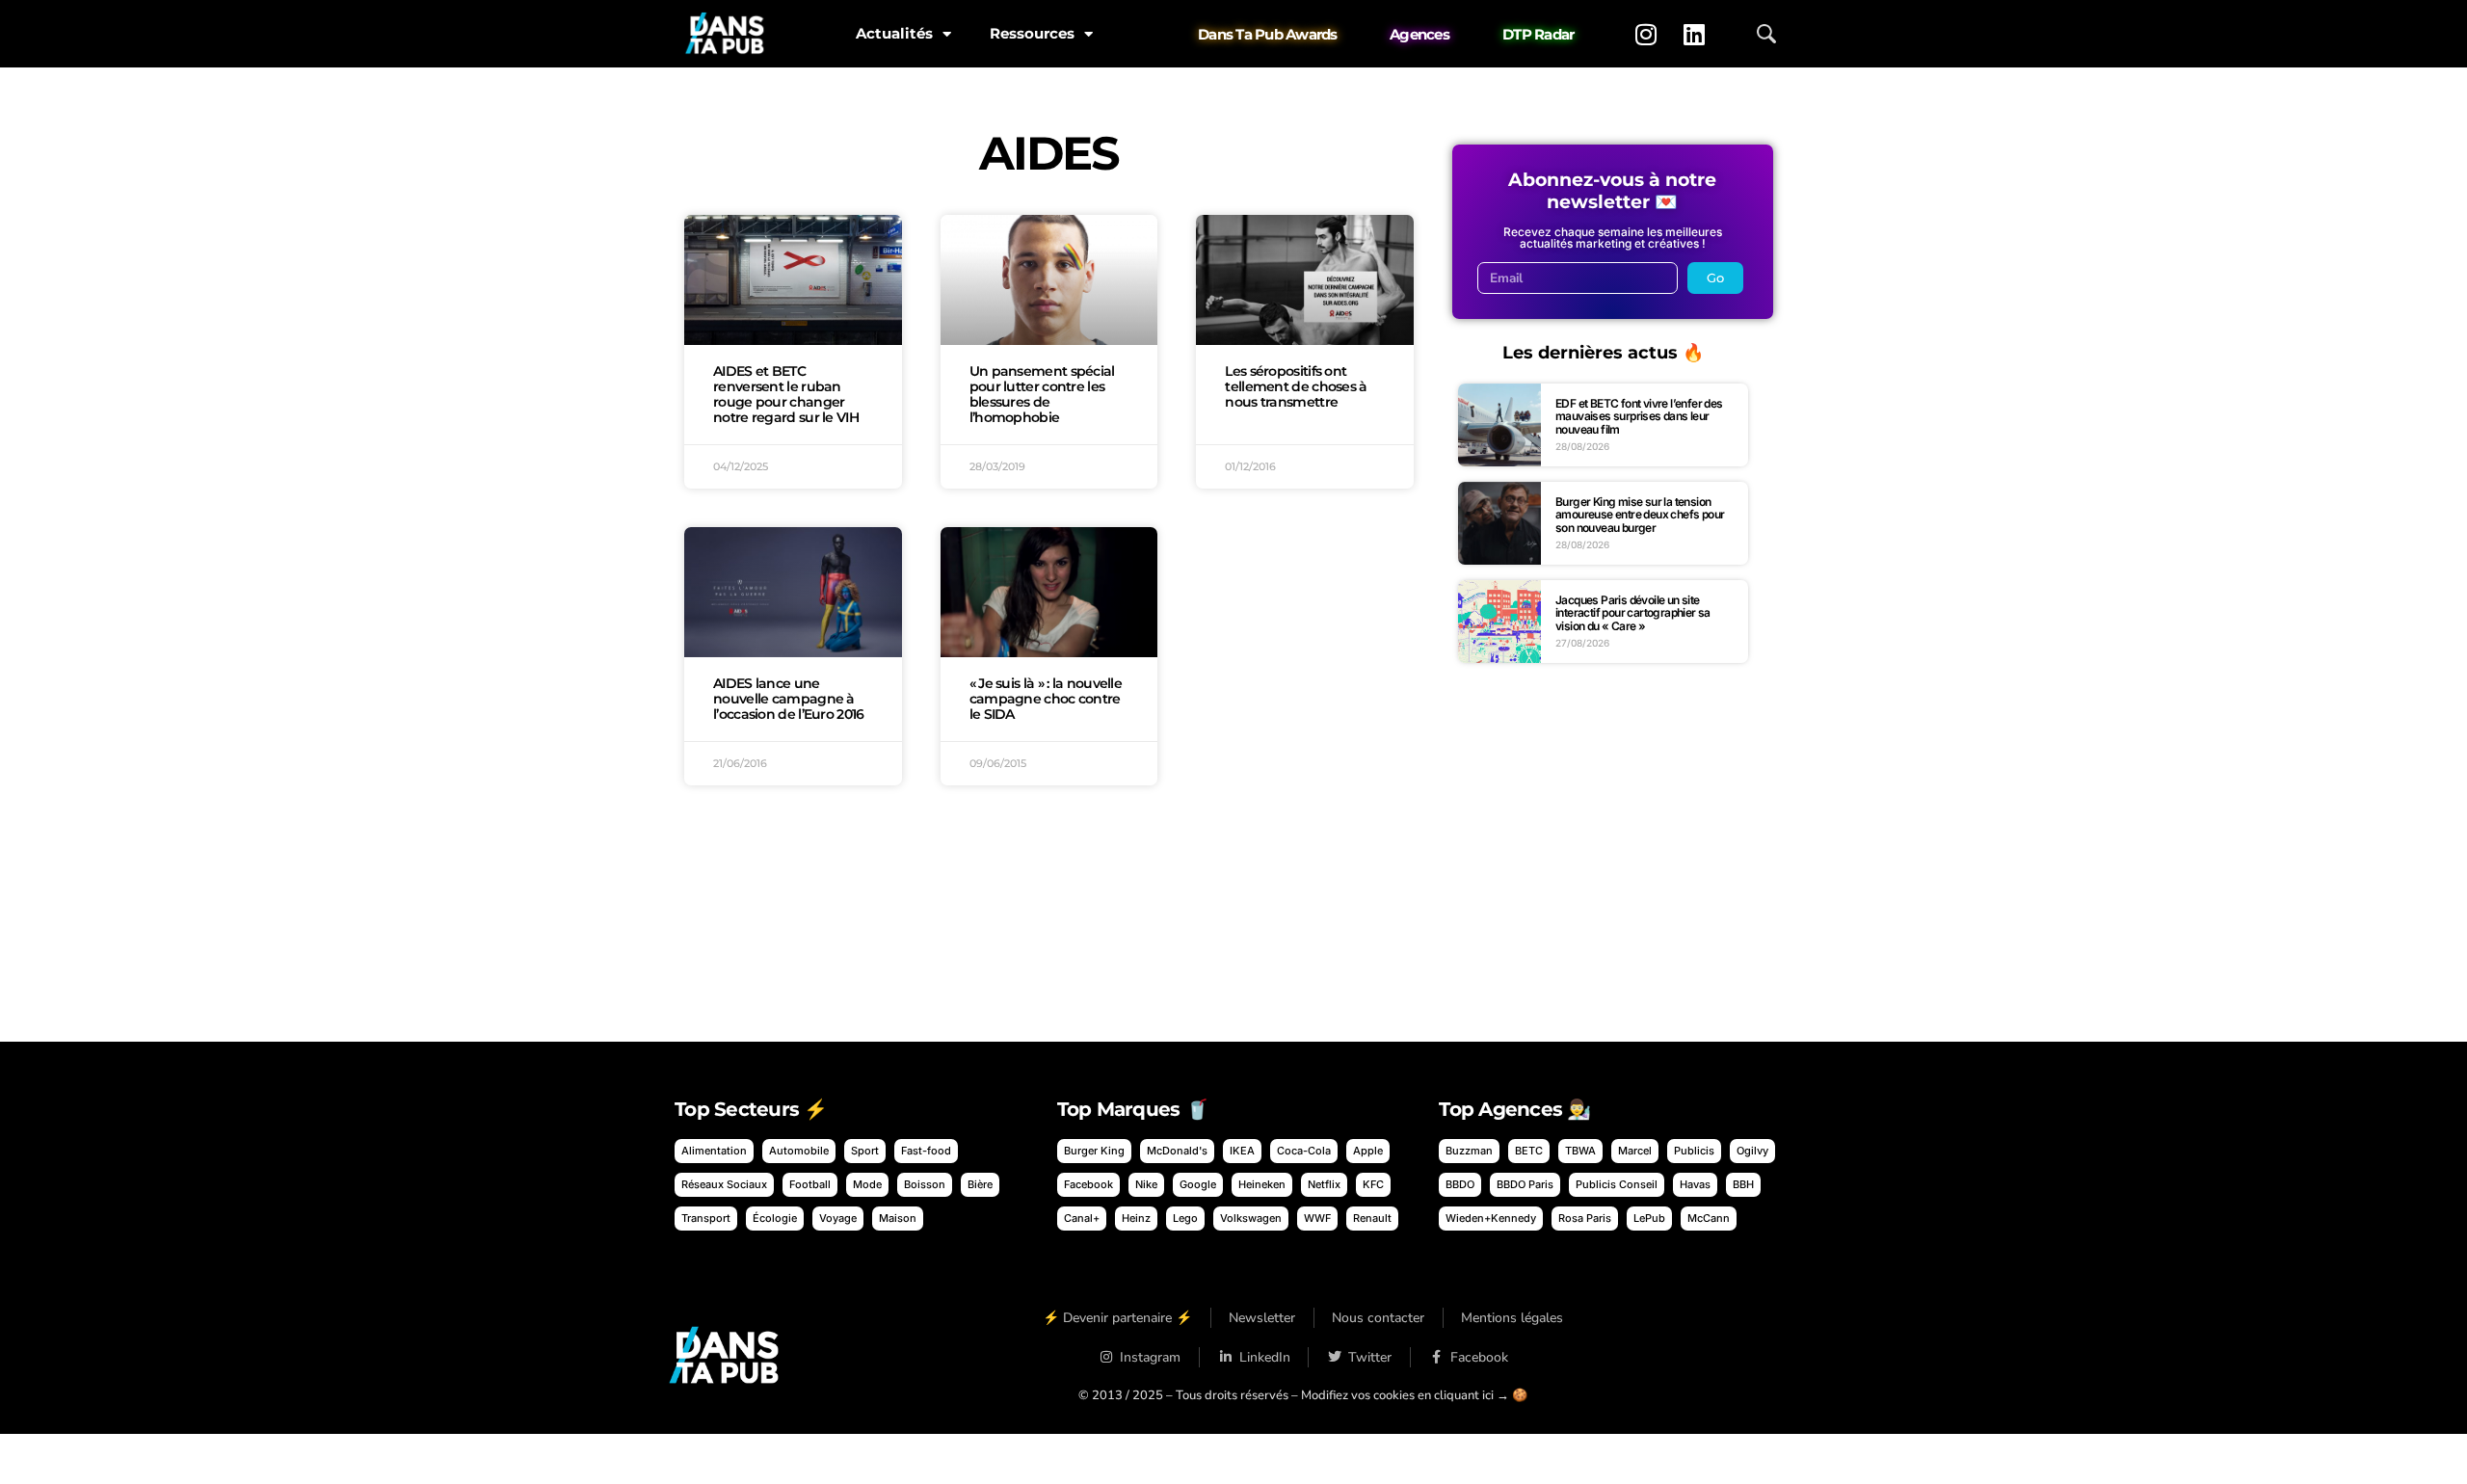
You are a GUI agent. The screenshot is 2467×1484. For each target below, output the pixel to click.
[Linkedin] (1694, 34)
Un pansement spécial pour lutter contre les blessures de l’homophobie (1042, 394)
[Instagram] (1646, 34)
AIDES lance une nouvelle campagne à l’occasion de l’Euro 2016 (789, 699)
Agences (1419, 34)
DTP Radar (1538, 34)
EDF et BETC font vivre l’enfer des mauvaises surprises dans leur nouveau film (1639, 416)
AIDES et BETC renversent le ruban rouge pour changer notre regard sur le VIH (786, 394)
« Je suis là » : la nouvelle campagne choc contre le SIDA (1046, 699)
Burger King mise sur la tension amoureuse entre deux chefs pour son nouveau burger (1640, 515)
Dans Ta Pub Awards (1268, 34)
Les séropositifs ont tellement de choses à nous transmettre (1296, 386)
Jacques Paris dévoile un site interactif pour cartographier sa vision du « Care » (1633, 613)
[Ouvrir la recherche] (1766, 34)
